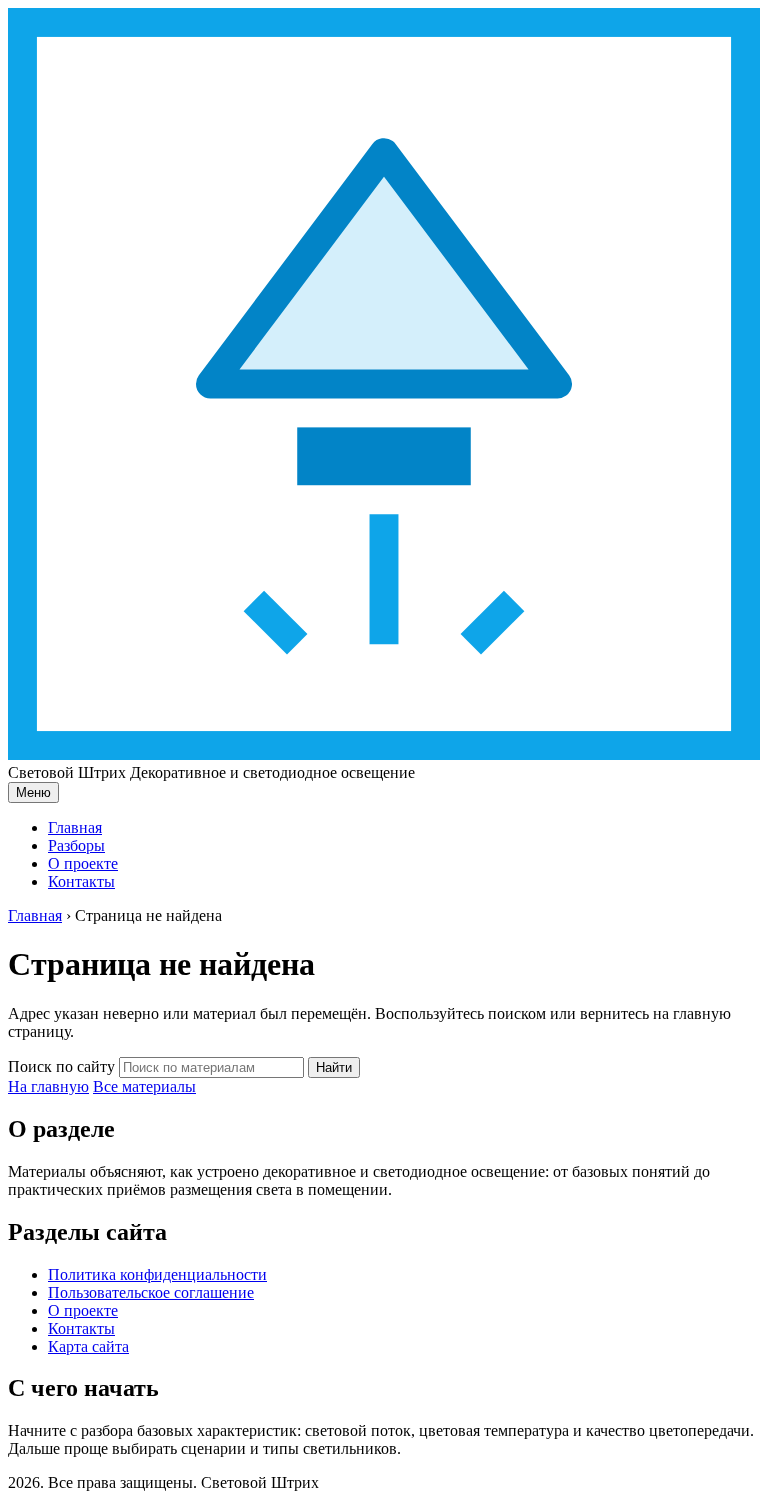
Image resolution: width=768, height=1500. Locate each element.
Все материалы (144, 1086)
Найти (334, 1067)
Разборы (76, 845)
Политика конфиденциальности (157, 1274)
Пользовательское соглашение (151, 1292)
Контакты (81, 881)
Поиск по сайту (61, 1066)
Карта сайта (88, 1346)
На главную (48, 1086)
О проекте (83, 863)
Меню (33, 792)
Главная (75, 827)
